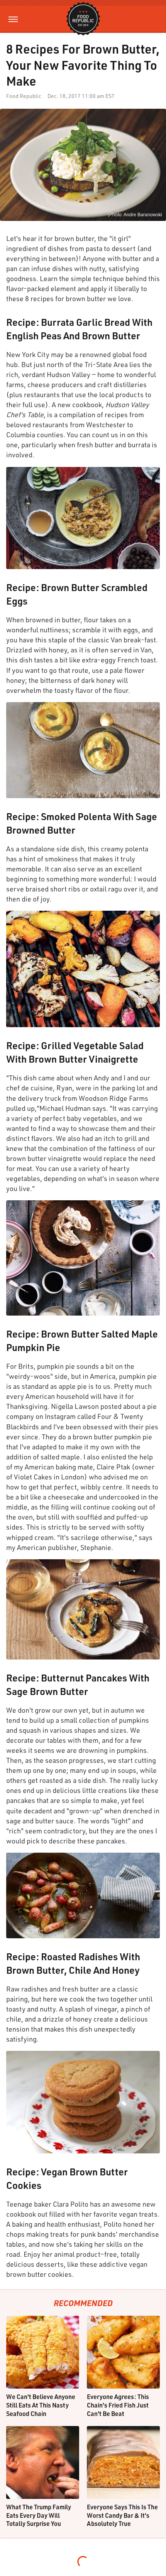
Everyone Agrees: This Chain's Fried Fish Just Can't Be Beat (118, 2405)
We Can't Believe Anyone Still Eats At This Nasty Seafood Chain (41, 2405)
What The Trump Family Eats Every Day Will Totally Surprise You (39, 2515)
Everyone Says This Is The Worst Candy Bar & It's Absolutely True (122, 2515)
